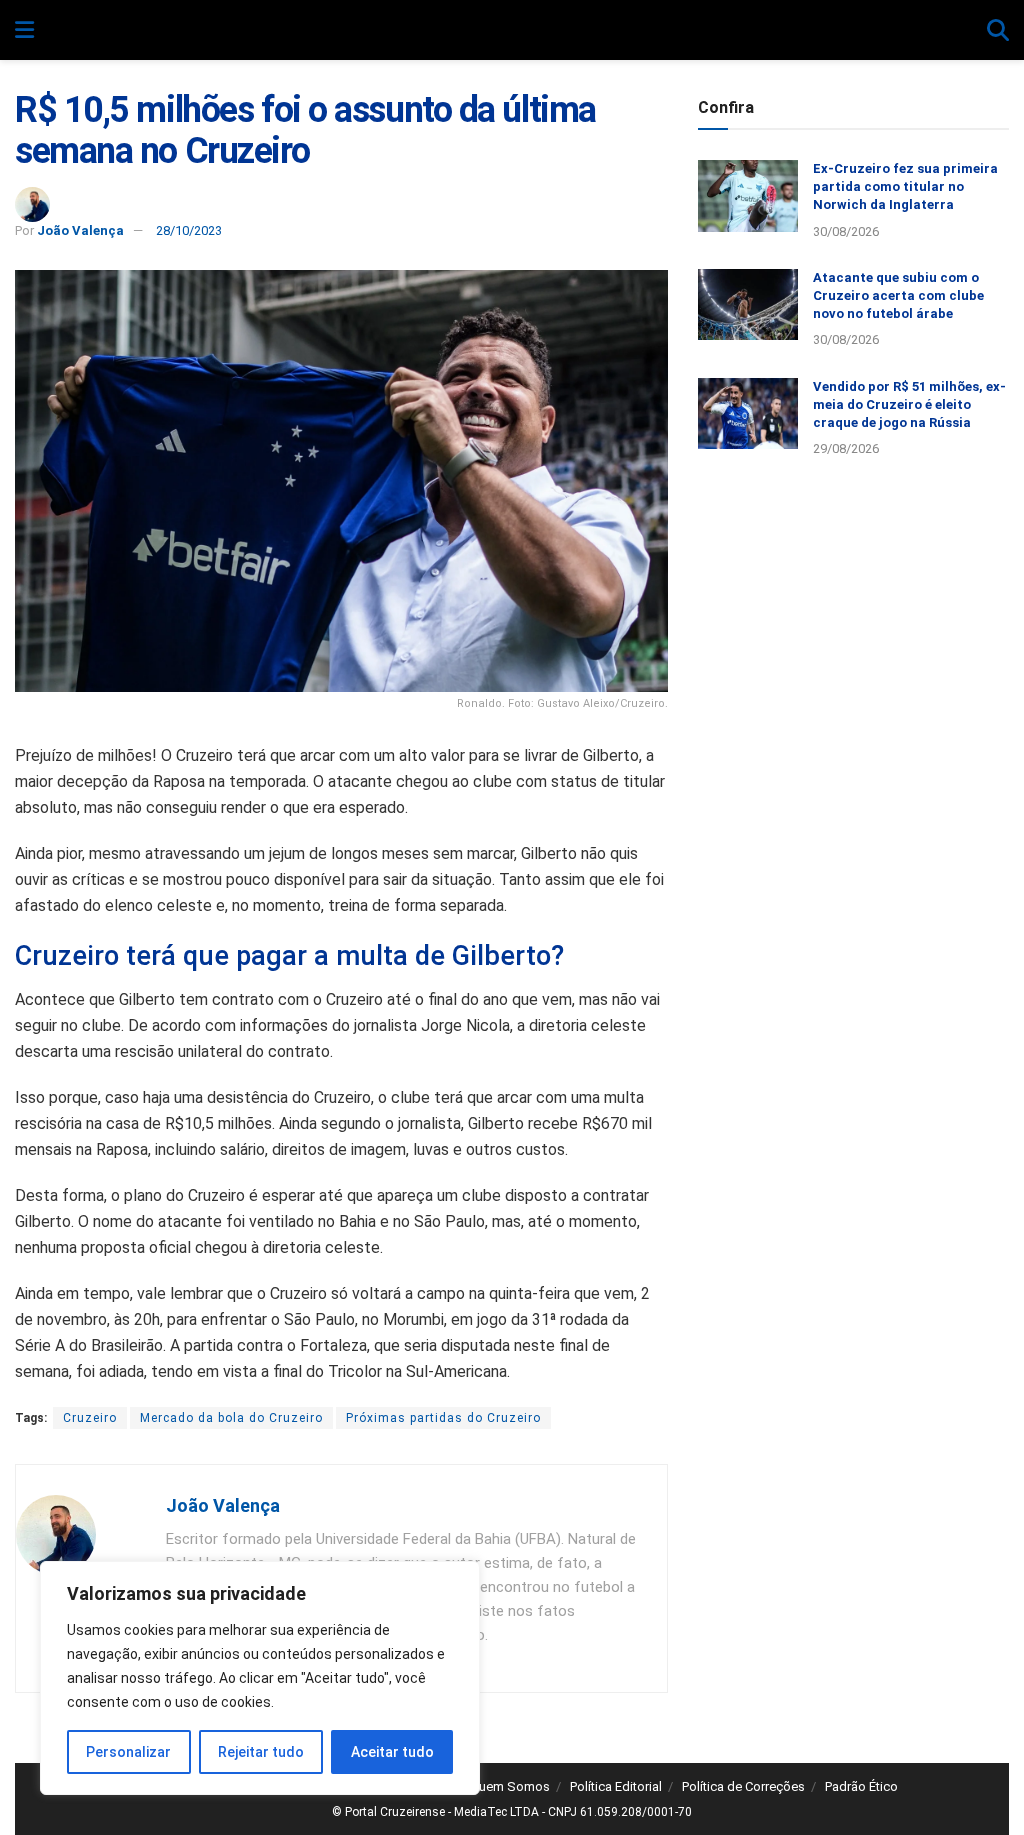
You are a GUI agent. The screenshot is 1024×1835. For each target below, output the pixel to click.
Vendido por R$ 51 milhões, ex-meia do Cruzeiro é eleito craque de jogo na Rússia (909, 404)
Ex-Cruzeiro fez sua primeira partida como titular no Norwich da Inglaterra (905, 186)
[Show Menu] (24, 31)
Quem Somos (510, 1786)
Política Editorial (616, 1786)
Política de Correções (743, 1786)
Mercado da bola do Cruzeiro (231, 1418)
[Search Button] (998, 31)
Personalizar (128, 1752)
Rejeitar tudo (261, 1752)
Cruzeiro (90, 1418)
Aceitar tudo (392, 1752)
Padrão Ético (861, 1786)
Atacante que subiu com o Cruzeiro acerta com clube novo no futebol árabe (898, 295)
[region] (260, 1678)
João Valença (80, 230)
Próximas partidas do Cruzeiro (443, 1418)
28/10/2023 (189, 230)
